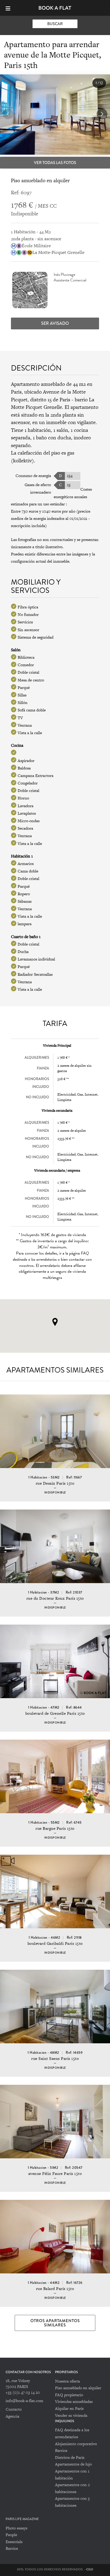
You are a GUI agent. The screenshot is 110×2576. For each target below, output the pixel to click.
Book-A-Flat (55, 8)
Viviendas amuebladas (74, 2401)
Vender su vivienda (71, 2415)
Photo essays (16, 2528)
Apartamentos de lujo (73, 2464)
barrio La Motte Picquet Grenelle (53, 403)
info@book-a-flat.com (24, 2401)
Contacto (14, 2409)
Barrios (61, 2450)
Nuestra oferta (67, 2381)
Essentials (14, 2542)
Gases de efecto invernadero (38, 488)
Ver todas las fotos (55, 163)
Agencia (12, 2416)
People (11, 2535)
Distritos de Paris (70, 2457)
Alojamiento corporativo (76, 2444)
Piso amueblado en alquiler (78, 2388)
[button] (102, 114)
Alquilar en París (69, 2408)
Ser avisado (55, 323)
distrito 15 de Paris (50, 400)
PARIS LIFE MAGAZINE (22, 2519)
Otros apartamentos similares (55, 2323)
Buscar (55, 24)
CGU (90, 2569)
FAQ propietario (69, 2395)
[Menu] (10, 8)
